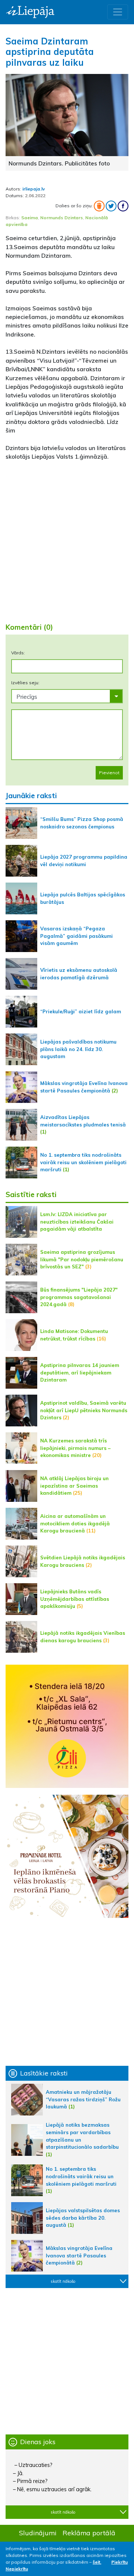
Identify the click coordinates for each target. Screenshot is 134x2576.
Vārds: (18, 653)
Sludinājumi (38, 2533)
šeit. (97, 2562)
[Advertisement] (67, 543)
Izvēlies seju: (25, 683)
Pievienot (109, 773)
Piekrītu (119, 2562)
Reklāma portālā (89, 2533)
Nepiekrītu (17, 2569)
